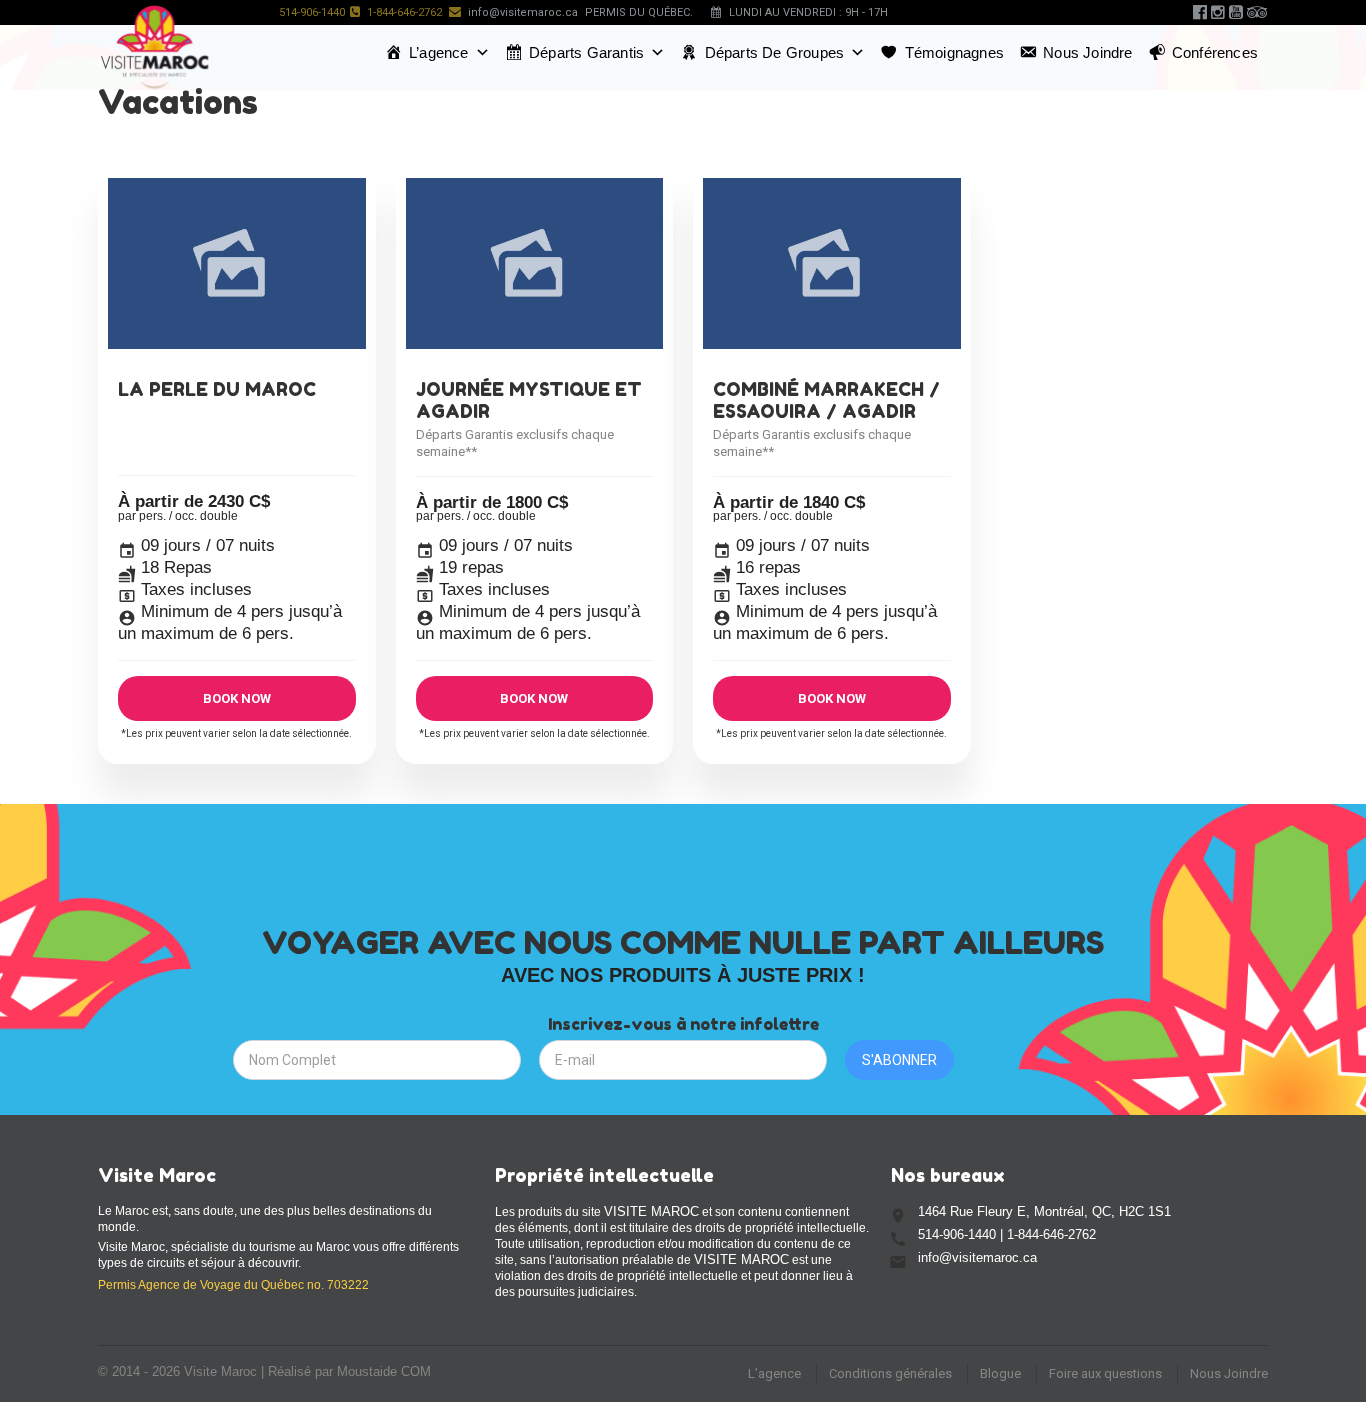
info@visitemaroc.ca (523, 12)
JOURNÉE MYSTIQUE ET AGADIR (529, 400)
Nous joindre (1087, 52)
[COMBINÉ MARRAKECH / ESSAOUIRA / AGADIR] (832, 264)
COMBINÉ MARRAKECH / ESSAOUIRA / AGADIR (826, 400)
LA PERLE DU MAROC (217, 389)
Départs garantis (586, 52)
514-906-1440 (312, 12)
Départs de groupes (775, 52)
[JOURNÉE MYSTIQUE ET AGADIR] (535, 264)
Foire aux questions (1105, 1373)
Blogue (1000, 1373)
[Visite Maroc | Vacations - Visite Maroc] (154, 47)
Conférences (1215, 52)
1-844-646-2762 (404, 12)
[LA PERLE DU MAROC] (237, 264)
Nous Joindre (1229, 1373)
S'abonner (899, 1060)
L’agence (439, 52)
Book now (237, 698)
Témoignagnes (954, 52)
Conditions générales (890, 1373)
